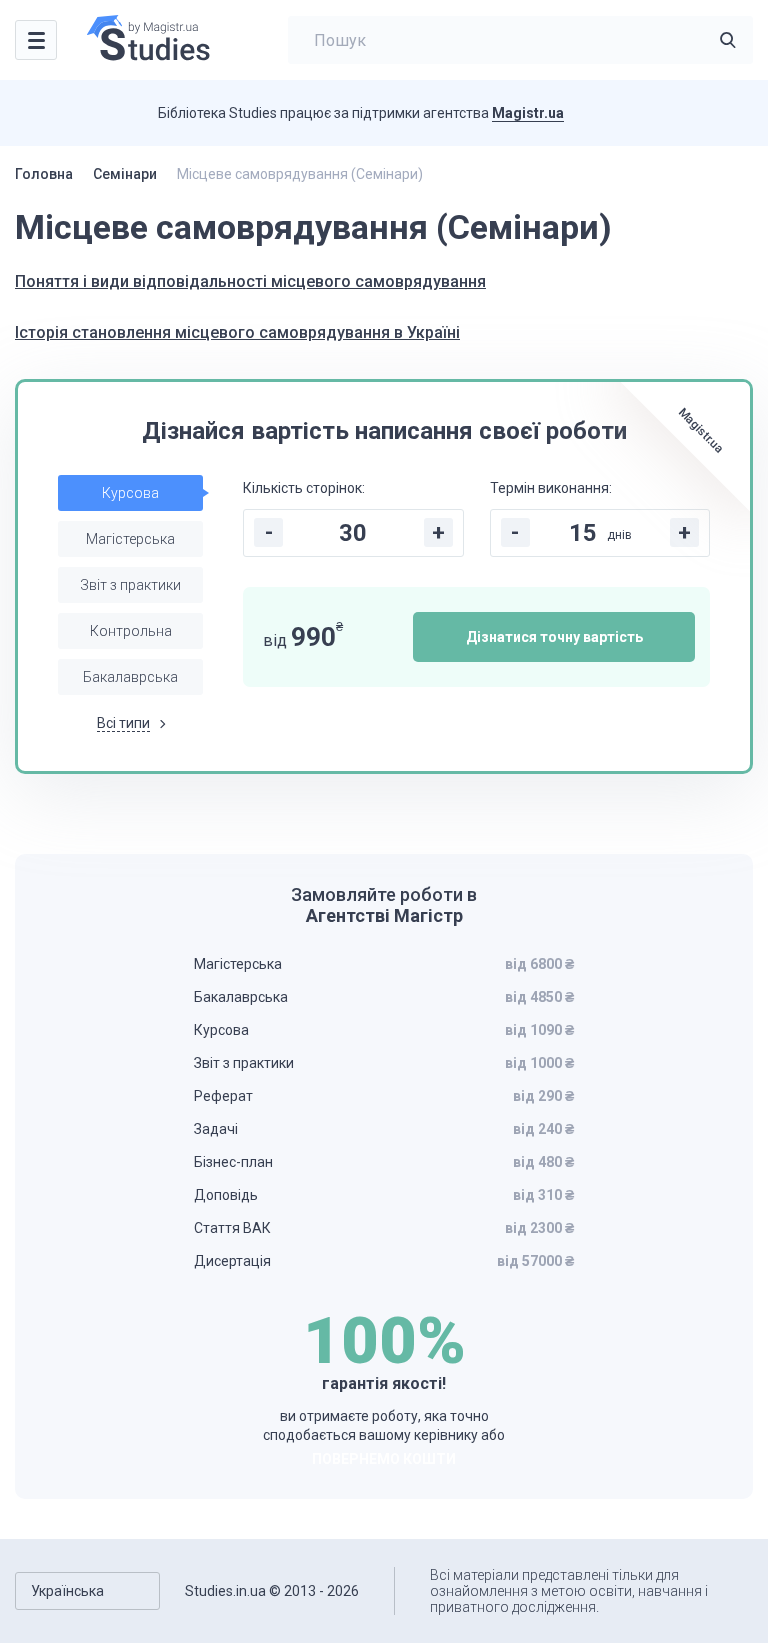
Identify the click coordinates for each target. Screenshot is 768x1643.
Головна (44, 174)
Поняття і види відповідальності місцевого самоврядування (250, 281)
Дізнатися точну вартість (554, 637)
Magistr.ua (528, 113)
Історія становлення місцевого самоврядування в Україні (237, 332)
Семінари (125, 174)
